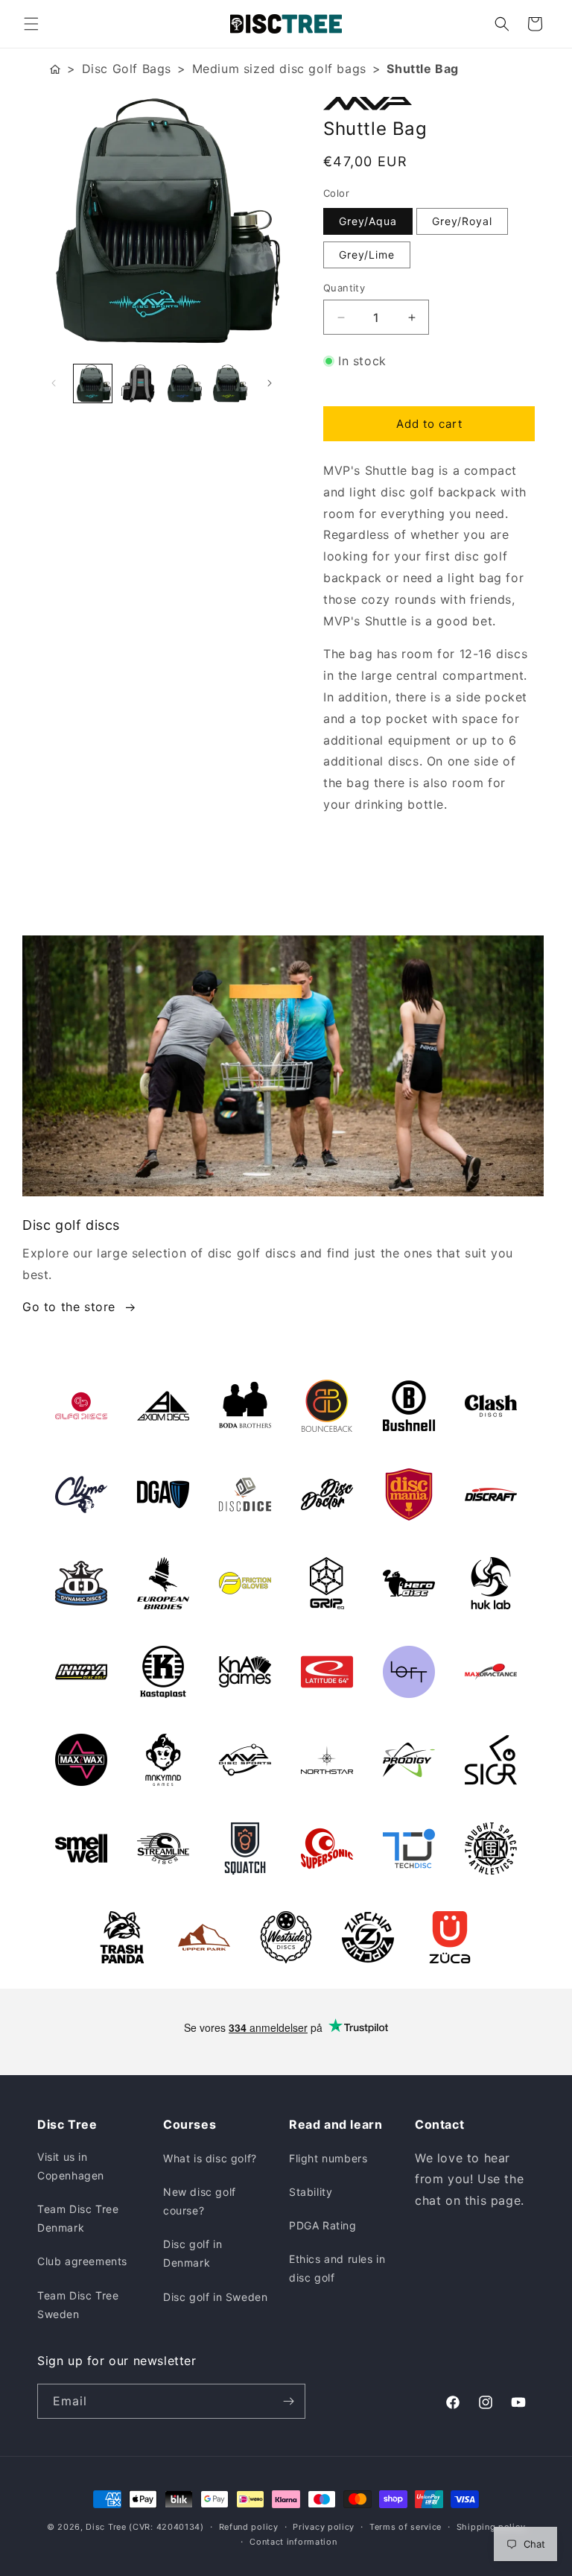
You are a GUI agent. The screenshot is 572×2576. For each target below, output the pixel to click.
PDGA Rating (323, 2225)
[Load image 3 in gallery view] (184, 383)
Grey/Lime (367, 255)
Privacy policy (324, 2527)
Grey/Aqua (368, 221)
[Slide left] (54, 383)
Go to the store (69, 1307)
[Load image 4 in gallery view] (229, 383)
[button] (31, 24)
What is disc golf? (210, 2158)
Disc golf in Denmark (193, 2253)
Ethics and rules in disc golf (337, 2268)
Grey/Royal (462, 221)
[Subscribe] (288, 2401)
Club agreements (82, 2261)
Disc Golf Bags (127, 69)
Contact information (293, 2542)
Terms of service (406, 2527)
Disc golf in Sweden (215, 2297)
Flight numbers (328, 2158)
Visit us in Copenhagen (71, 2166)
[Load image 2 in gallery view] (138, 383)
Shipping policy (491, 2527)
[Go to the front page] (55, 69)
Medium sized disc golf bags (279, 69)
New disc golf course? (200, 2201)
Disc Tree (106, 2527)
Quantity (344, 288)
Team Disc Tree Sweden (78, 2305)
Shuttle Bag (423, 69)
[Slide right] (270, 383)
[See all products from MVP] (429, 104)
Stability (311, 2192)
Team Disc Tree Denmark (78, 2218)
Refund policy (249, 2527)
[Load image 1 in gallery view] (93, 383)
